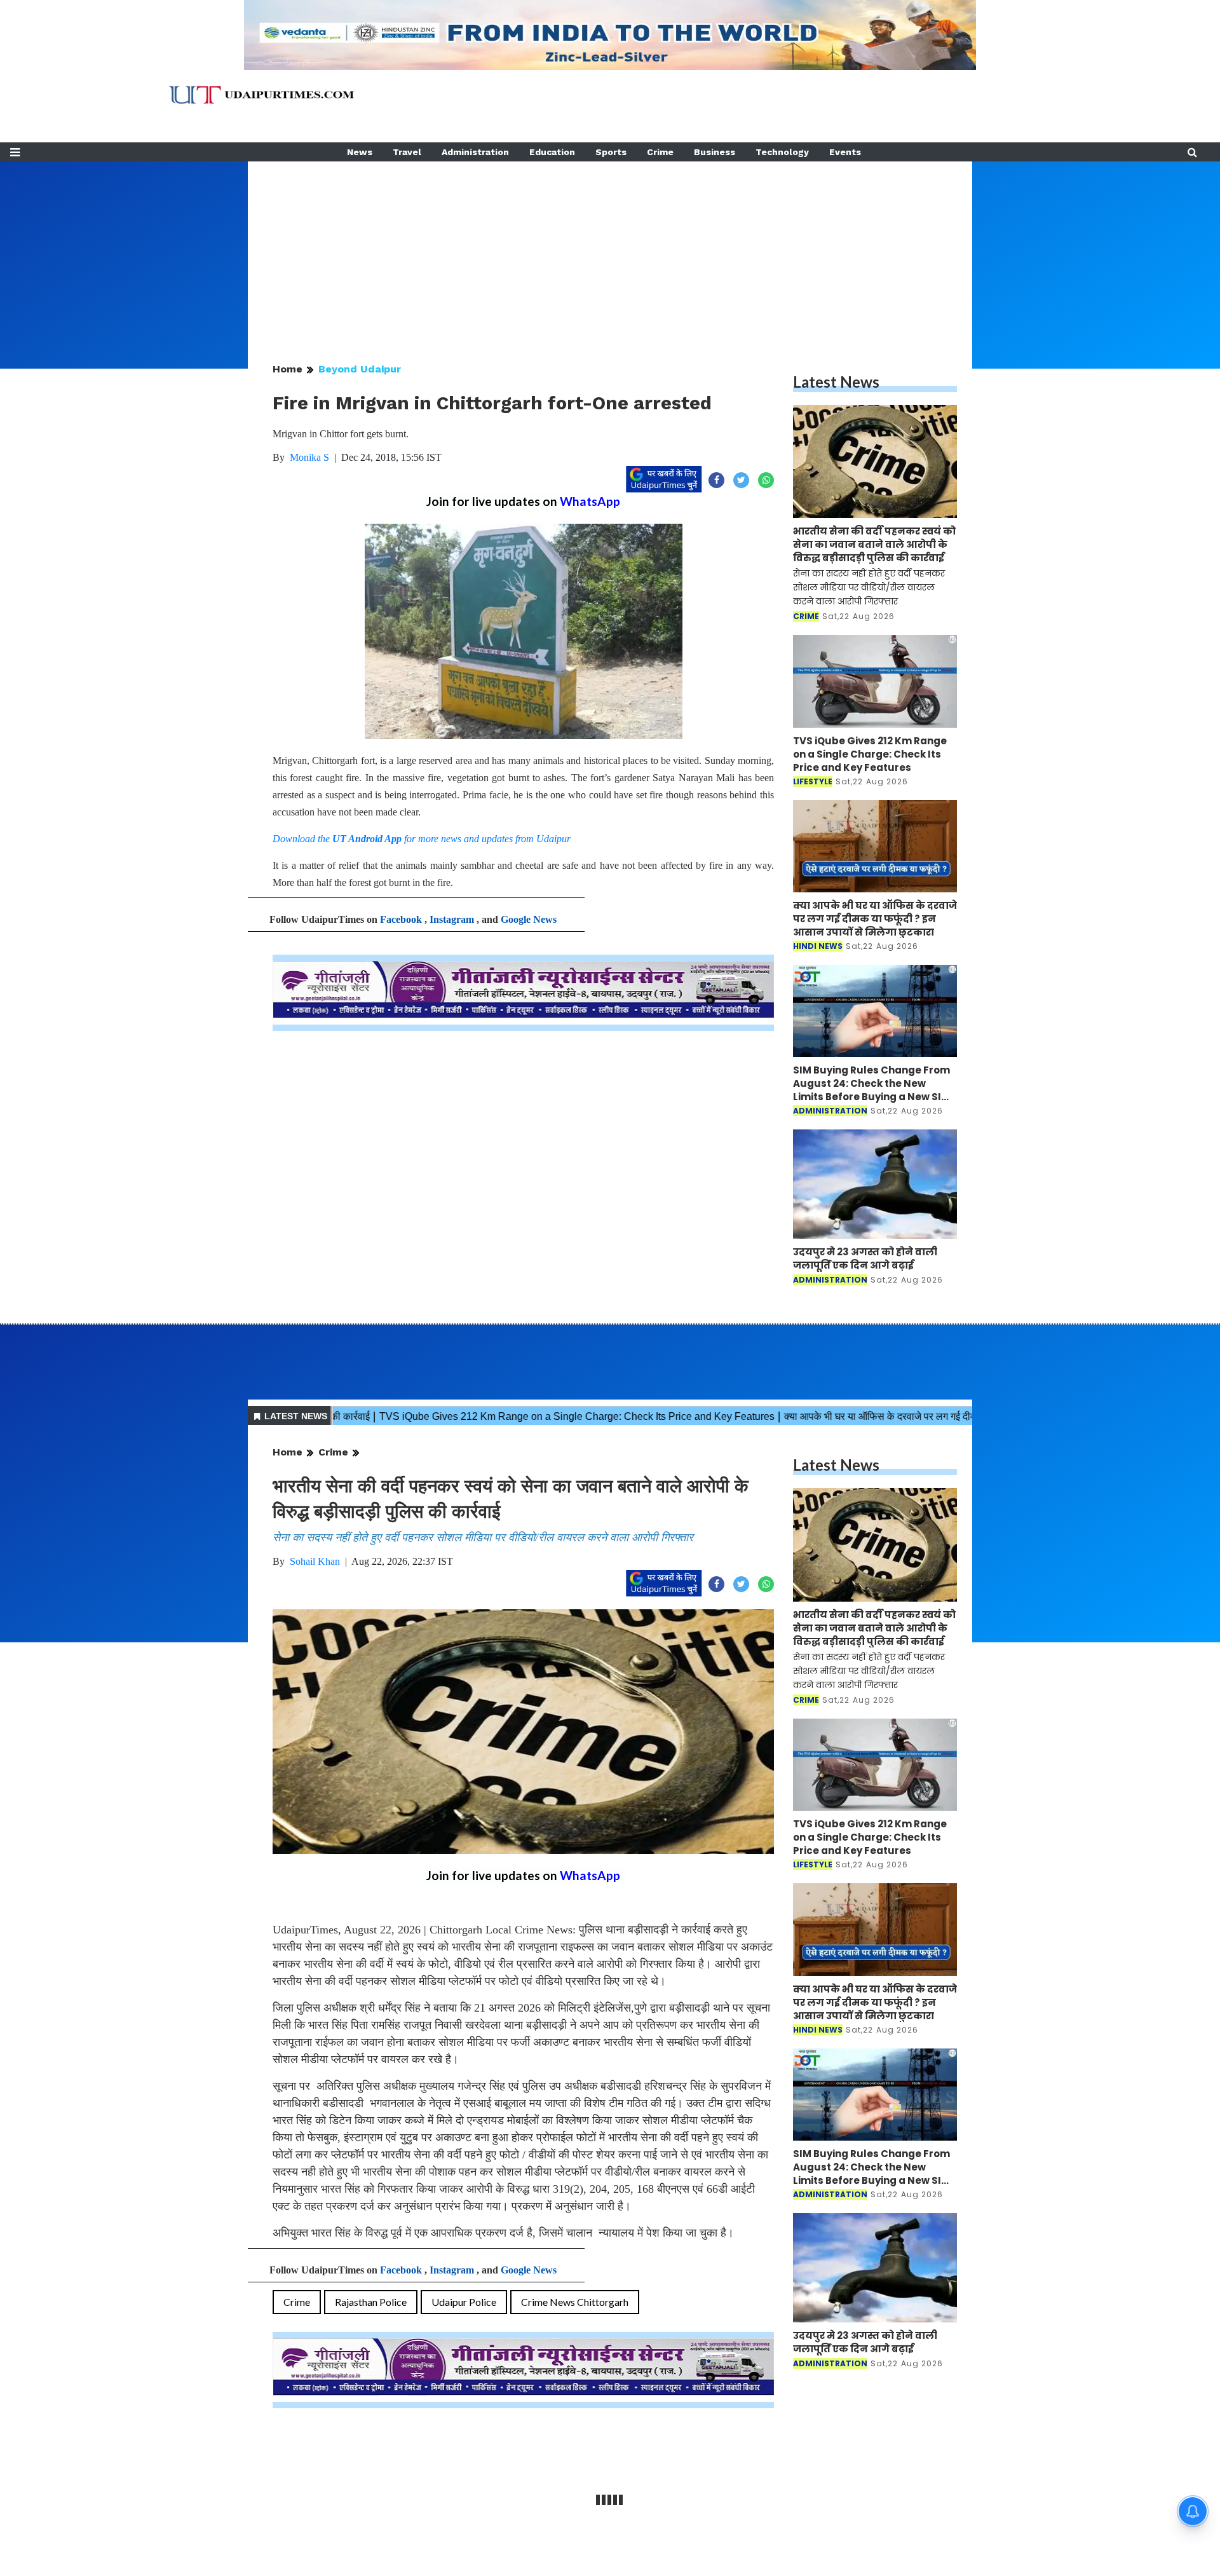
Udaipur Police (464, 2302)
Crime (660, 152)
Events (845, 152)
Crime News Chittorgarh (575, 2302)
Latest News (836, 382)
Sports (611, 152)
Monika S (309, 457)
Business (715, 152)
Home (288, 369)
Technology (782, 152)
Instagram (452, 919)
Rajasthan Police (371, 2302)
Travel (407, 152)
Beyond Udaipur (360, 369)
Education (552, 152)
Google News (529, 919)
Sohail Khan (315, 1561)
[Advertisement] (610, 250)
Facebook (401, 919)
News (360, 152)
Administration (475, 152)
